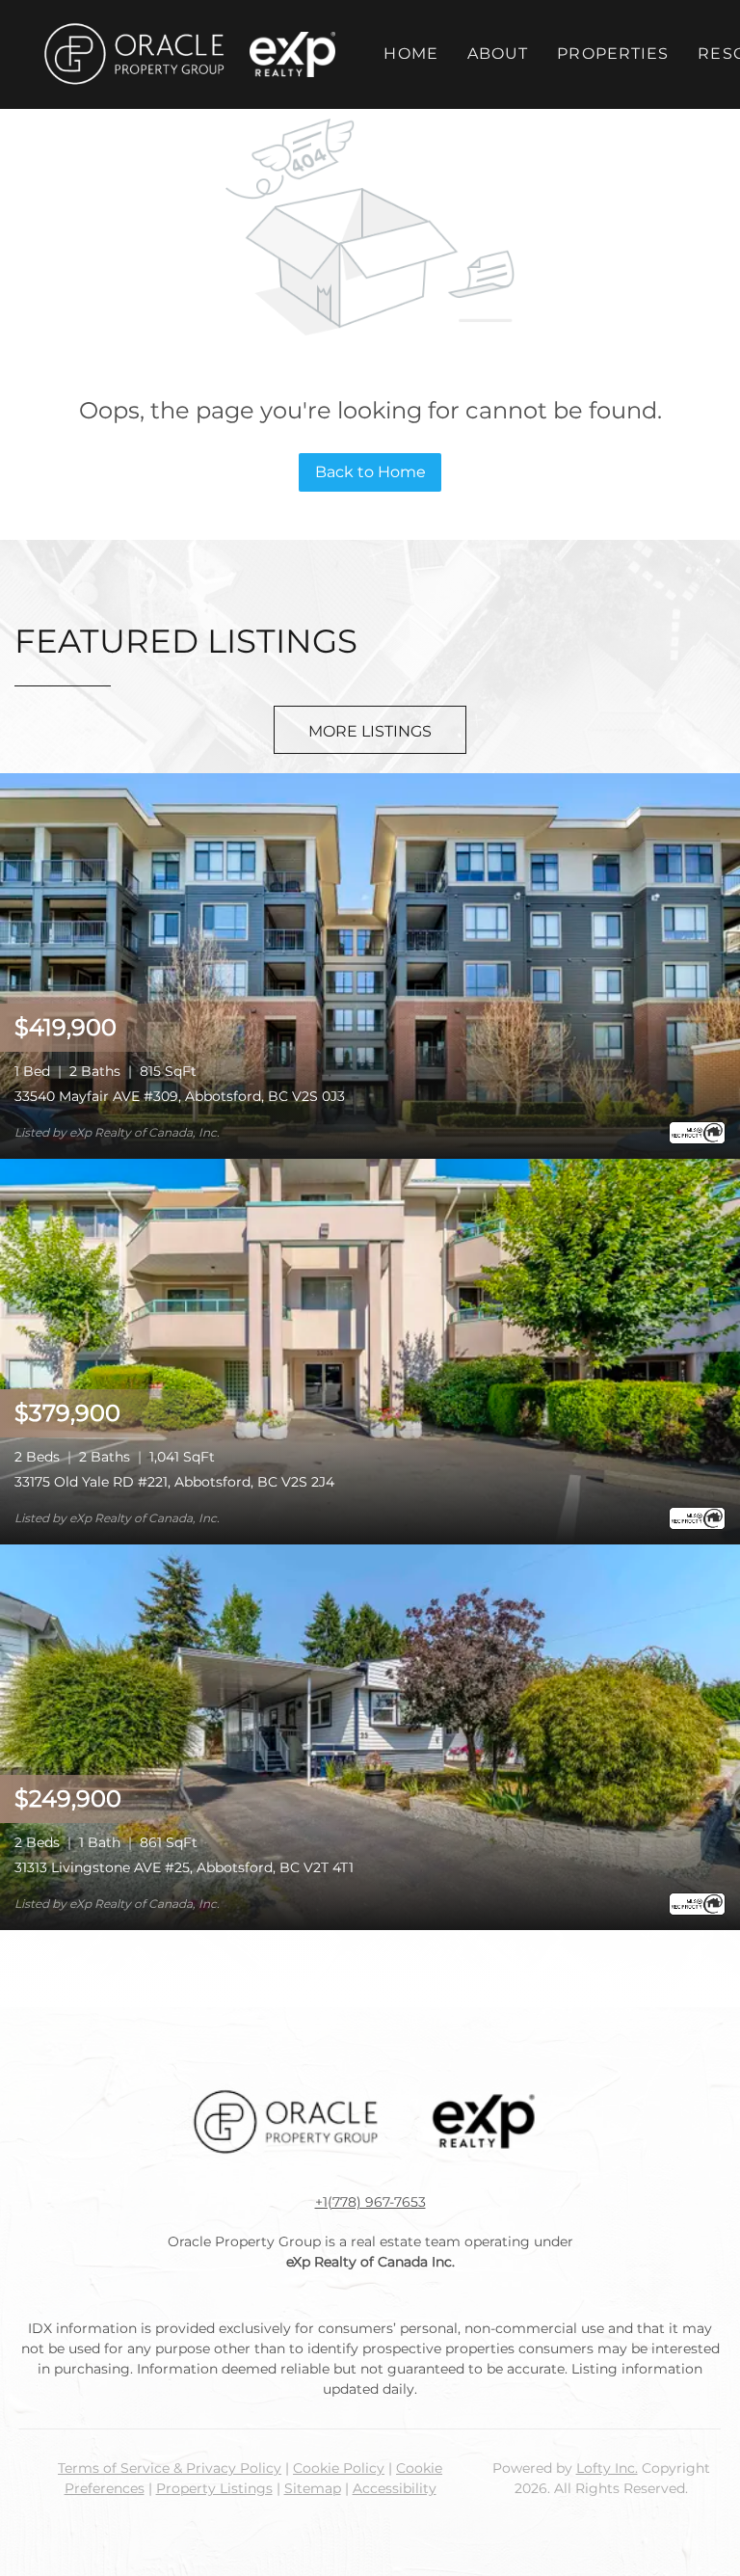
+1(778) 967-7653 (370, 2202)
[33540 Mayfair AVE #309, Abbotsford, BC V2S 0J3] (370, 965)
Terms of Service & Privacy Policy (170, 2468)
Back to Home (370, 472)
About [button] (498, 54)
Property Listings (214, 2488)
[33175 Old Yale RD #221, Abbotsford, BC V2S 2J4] (370, 1350)
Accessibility (395, 2488)
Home (410, 54)
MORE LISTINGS (370, 731)
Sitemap (313, 2488)
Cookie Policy (339, 2468)
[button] (133, 54)
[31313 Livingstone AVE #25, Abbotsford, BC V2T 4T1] (370, 1736)
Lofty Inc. (607, 2468)
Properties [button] (613, 54)
